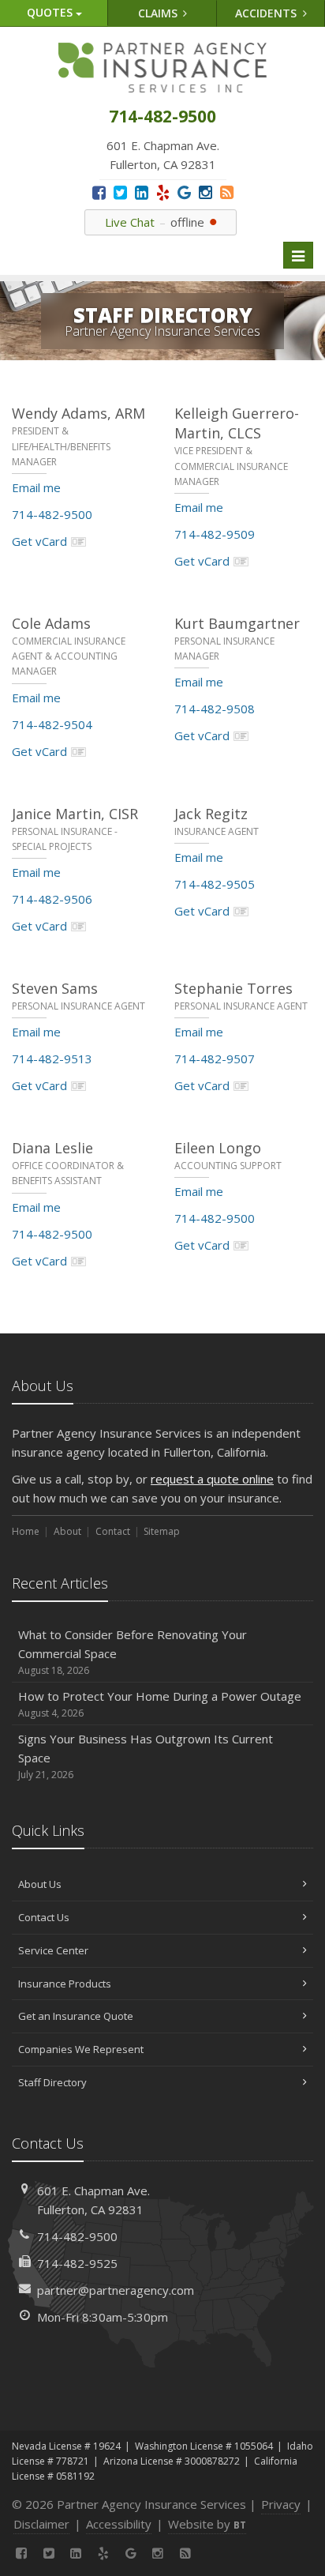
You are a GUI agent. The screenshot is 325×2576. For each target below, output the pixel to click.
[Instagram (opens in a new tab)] (205, 192)
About (67, 1531)
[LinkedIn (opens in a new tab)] (142, 192)
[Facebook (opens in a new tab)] (99, 192)
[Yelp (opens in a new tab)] (163, 192)
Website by (207, 2524)
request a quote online (212, 1479)
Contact (113, 1531)
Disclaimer (41, 2524)
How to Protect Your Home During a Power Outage (160, 1704)
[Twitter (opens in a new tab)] (120, 192)
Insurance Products (65, 1984)
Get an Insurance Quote (76, 2016)
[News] (227, 192)
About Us (40, 1884)
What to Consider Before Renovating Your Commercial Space (133, 1652)
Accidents (267, 13)
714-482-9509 (215, 534)
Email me (36, 487)
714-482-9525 (77, 2263)
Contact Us (44, 1917)
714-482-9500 (52, 514)
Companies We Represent (81, 2049)
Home (26, 1531)
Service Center (53, 1950)
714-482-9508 (215, 709)
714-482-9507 (215, 1059)
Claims (159, 13)
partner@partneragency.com (116, 2290)
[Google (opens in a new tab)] (184, 192)
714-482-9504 (52, 724)
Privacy (281, 2504)
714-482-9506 (52, 899)
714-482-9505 (215, 884)
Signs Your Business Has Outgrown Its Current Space (146, 1756)
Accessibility (119, 2524)
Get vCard (39, 541)
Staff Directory (52, 2082)
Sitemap (162, 1531)
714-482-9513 (52, 1059)
